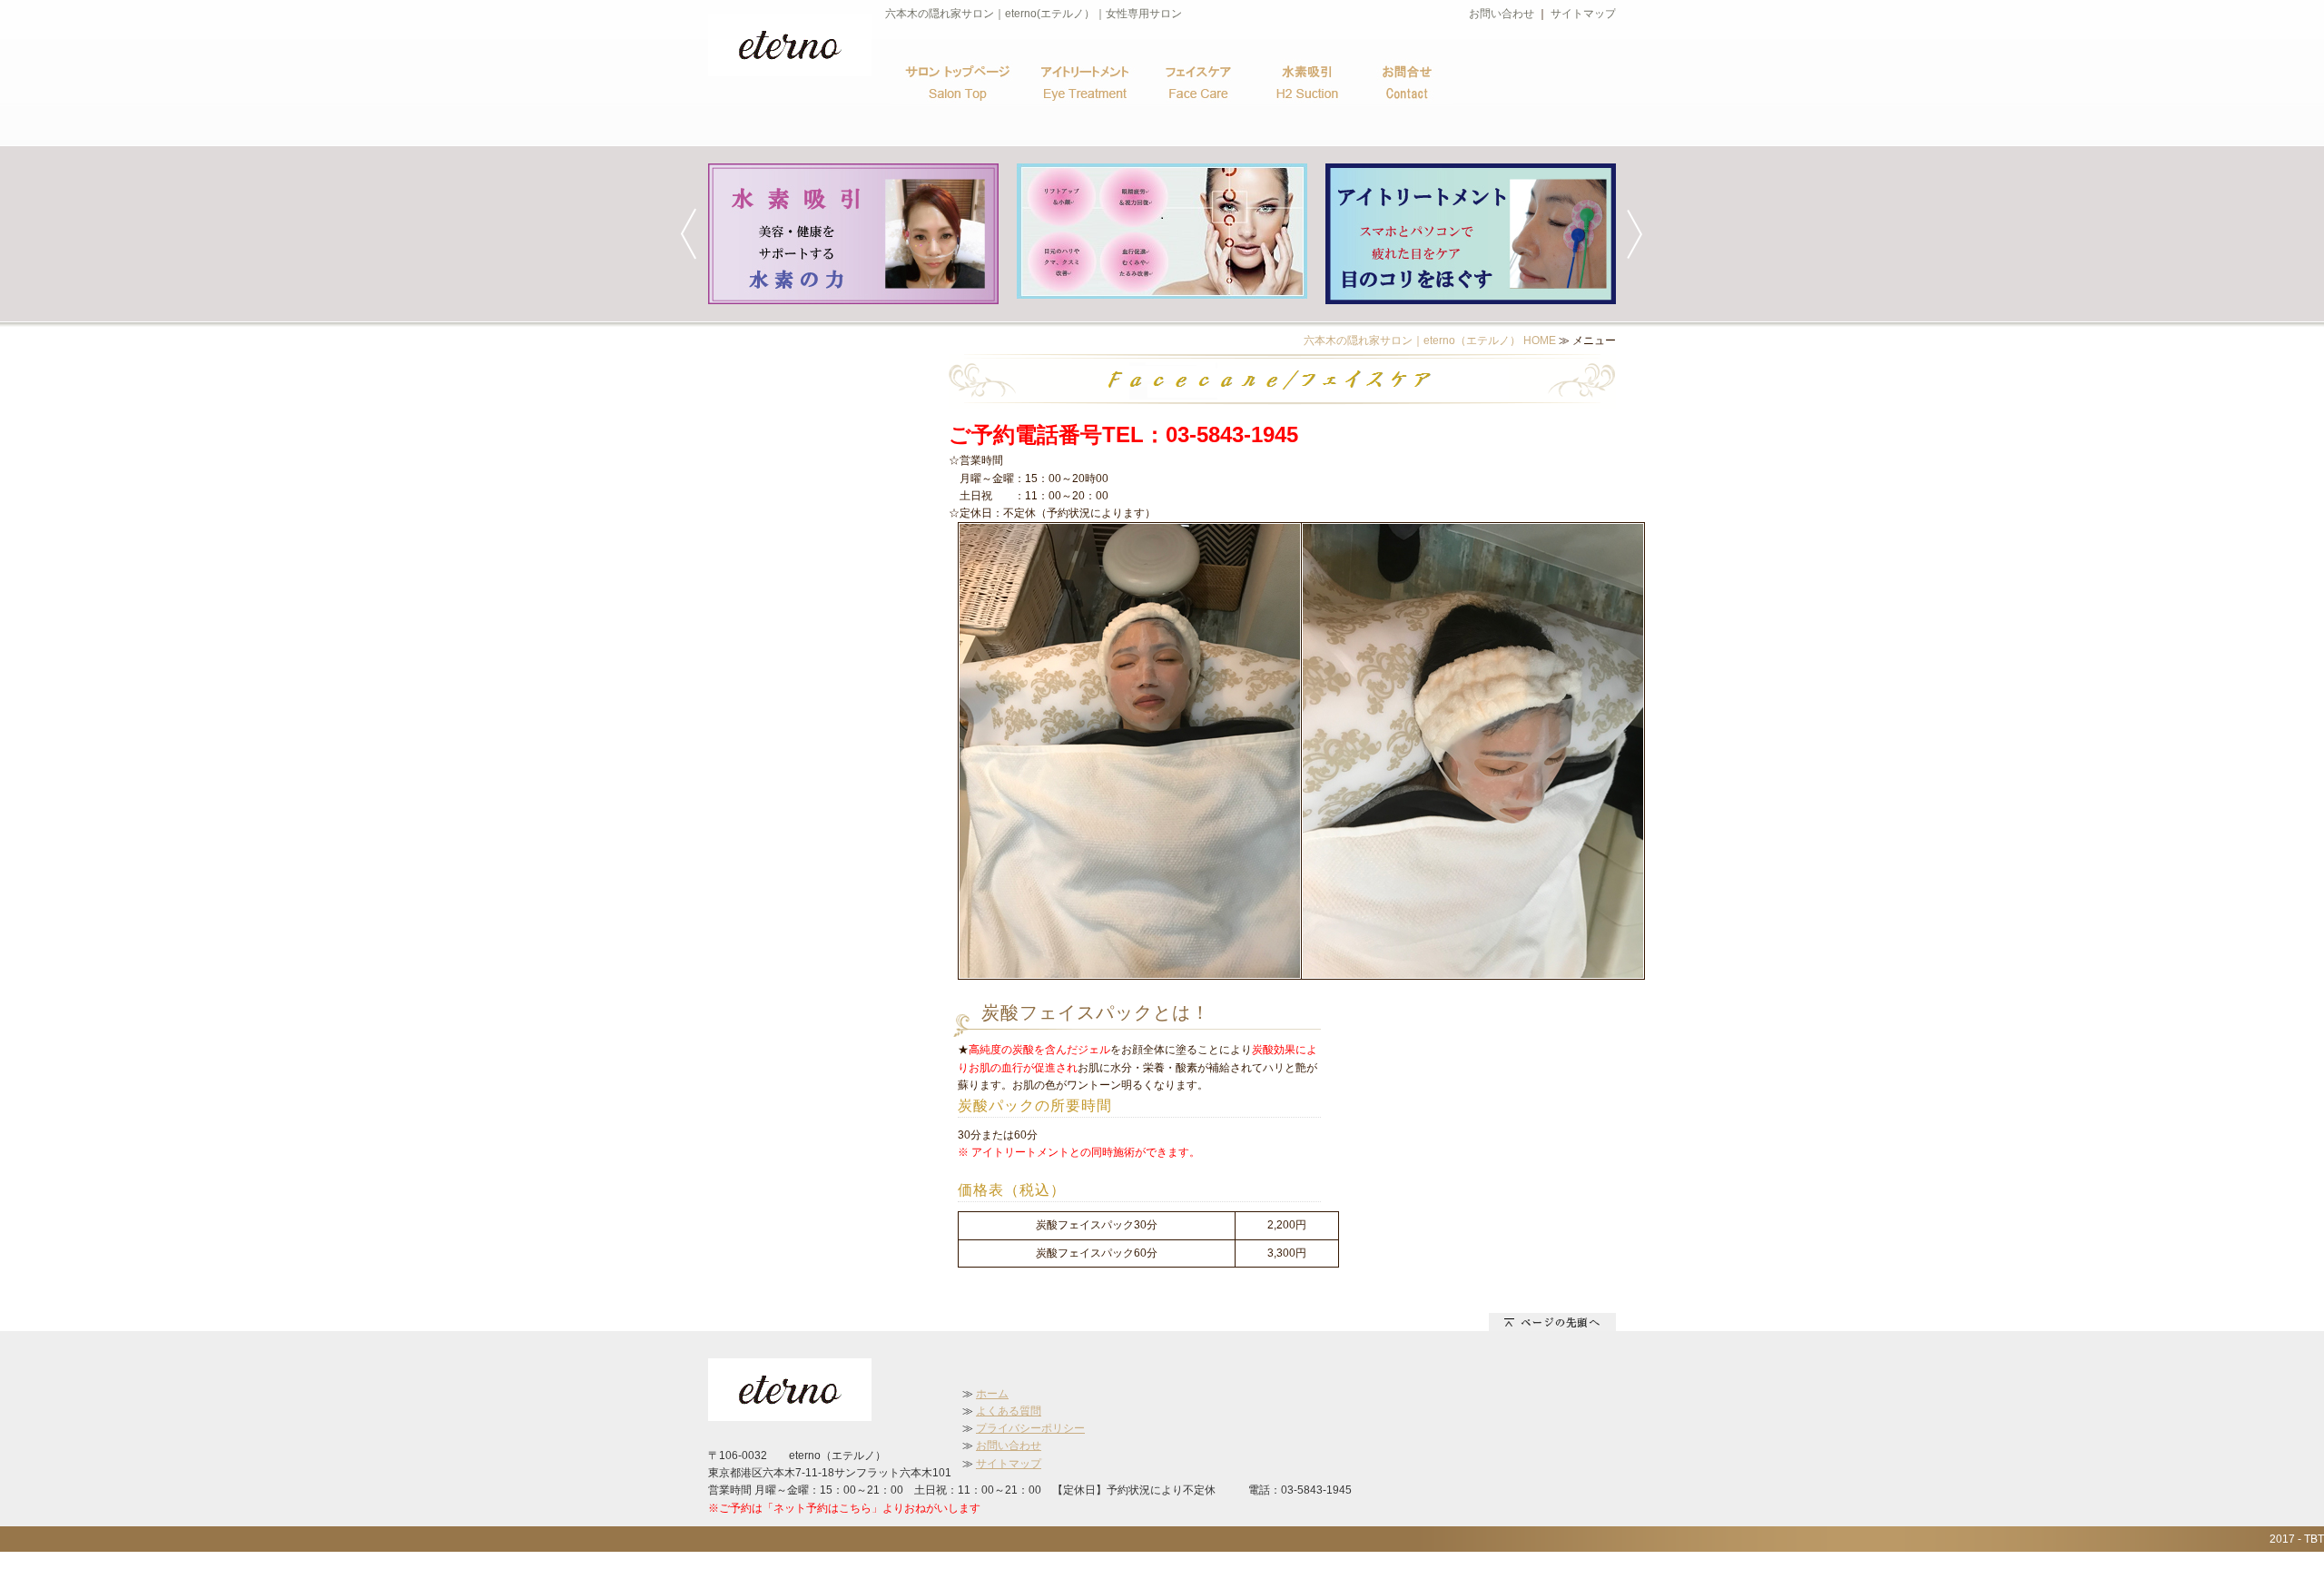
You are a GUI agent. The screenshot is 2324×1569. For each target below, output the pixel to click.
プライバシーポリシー (1030, 1428)
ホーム (992, 1394)
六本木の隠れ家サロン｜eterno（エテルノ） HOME (1430, 340)
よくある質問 (1009, 1411)
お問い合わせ (1502, 14)
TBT (2314, 1539)
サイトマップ (1583, 14)
